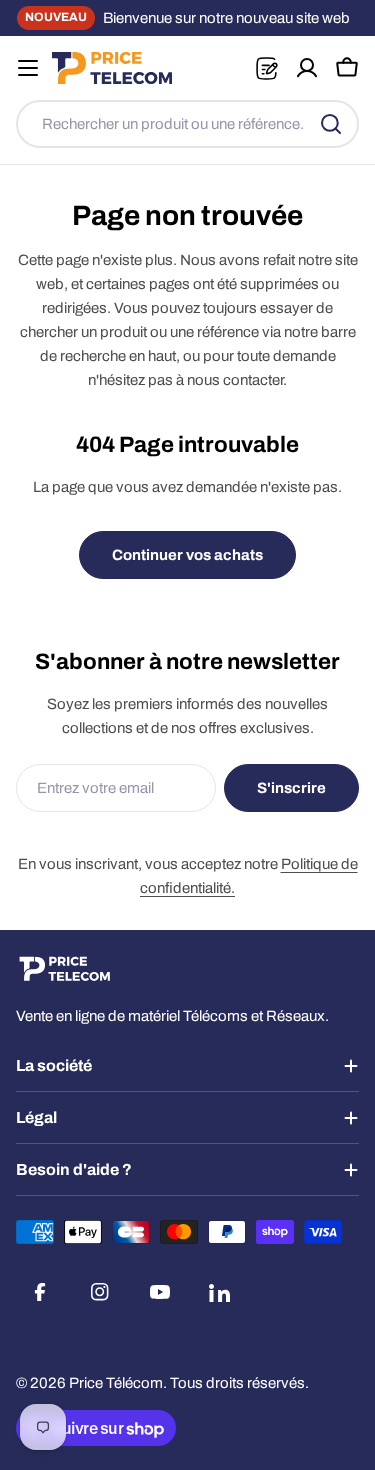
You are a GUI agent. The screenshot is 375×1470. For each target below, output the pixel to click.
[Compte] (307, 68)
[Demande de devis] (266, 68)
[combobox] (187, 124)
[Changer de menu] (28, 68)
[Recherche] (331, 124)
